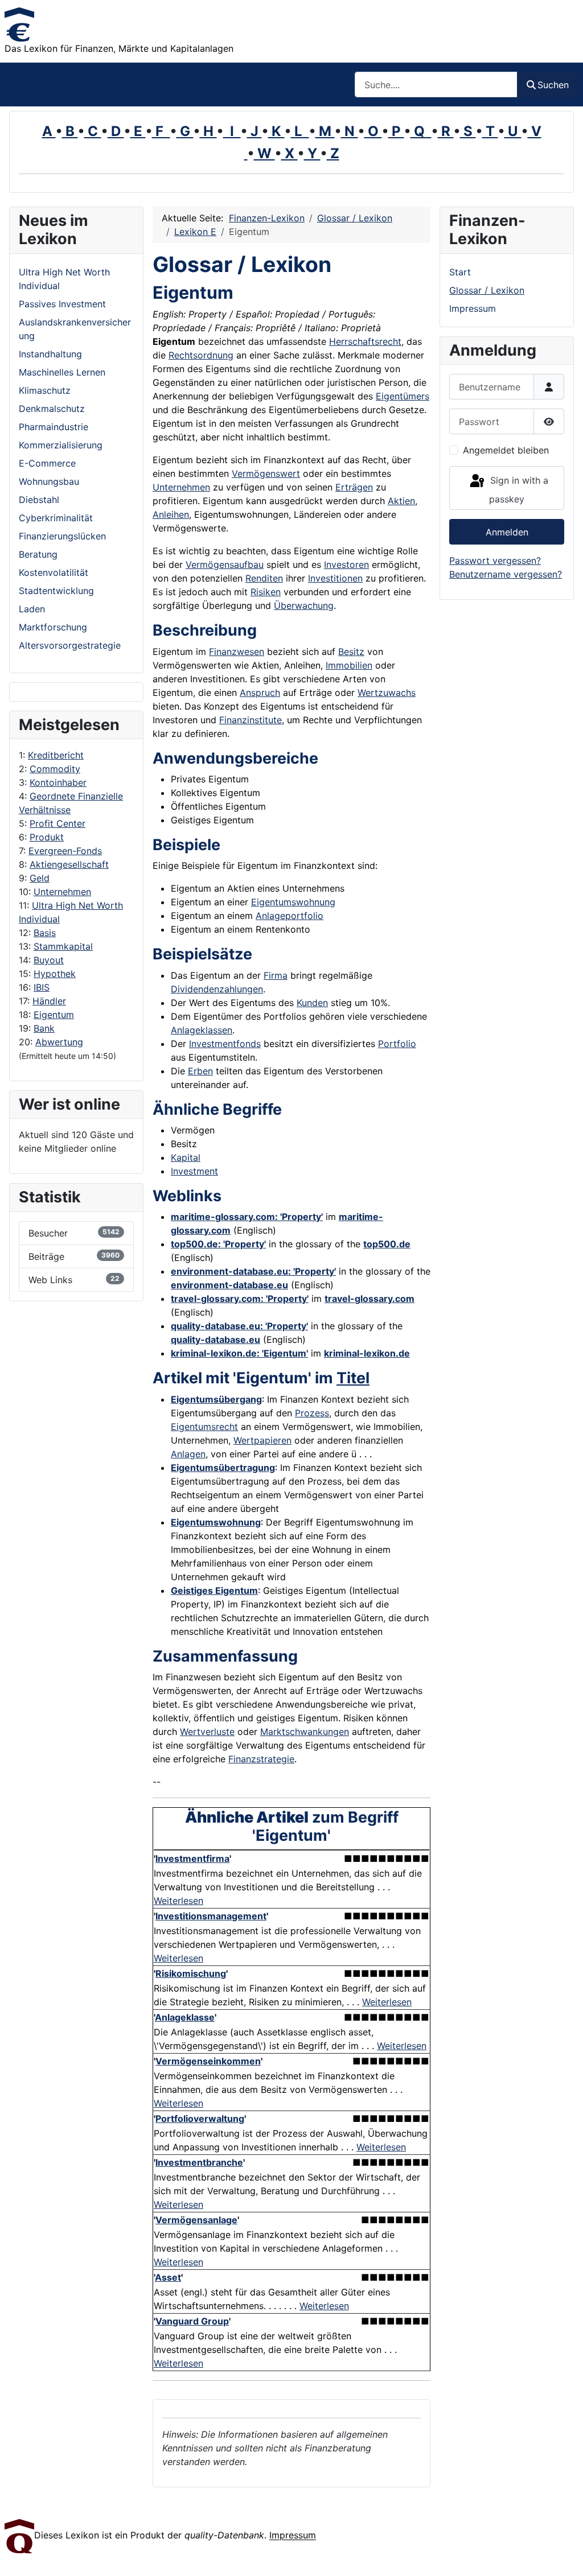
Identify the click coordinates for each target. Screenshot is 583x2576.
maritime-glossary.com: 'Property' (247, 1217)
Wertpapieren (262, 1440)
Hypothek (55, 974)
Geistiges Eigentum (214, 1590)
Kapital (186, 1157)
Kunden (312, 1003)
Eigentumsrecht (204, 1427)
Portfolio (397, 1044)
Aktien (401, 501)
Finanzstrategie (261, 1759)
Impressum (473, 308)
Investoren (346, 564)
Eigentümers (403, 396)
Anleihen (171, 514)
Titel (353, 1378)
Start (460, 272)
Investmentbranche (199, 2162)
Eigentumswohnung (293, 902)
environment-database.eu (229, 1285)
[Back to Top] (563, 2555)
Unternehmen (62, 892)
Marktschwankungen (305, 1732)
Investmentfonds (225, 1044)
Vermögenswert (266, 473)
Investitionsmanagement (211, 1916)
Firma (276, 975)
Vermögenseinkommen (208, 2061)
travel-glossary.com (369, 1299)
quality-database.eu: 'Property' (239, 1326)
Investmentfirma (192, 1858)
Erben (200, 1071)
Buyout (49, 960)
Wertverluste (207, 1732)
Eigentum (54, 1015)
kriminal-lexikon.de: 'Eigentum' (239, 1353)
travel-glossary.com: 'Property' (240, 1299)
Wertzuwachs (387, 693)
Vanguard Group (192, 2321)
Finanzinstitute (251, 720)
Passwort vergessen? (495, 560)
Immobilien (349, 665)
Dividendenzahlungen (217, 989)
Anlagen (188, 1454)
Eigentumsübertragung (223, 1468)
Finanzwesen (237, 652)
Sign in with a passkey (518, 490)
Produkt (47, 837)
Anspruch (260, 693)
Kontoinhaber (58, 782)
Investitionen (335, 578)
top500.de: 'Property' (218, 1244)
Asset (168, 2277)
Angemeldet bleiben (506, 450)
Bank (44, 1028)
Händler (49, 1001)
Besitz (351, 652)
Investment (194, 1171)
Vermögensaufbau (225, 564)
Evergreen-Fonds (65, 851)
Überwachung (304, 605)
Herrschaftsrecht (365, 341)
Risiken (266, 592)
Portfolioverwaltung (200, 2118)
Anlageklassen (202, 1030)
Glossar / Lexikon (487, 290)
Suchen (553, 85)
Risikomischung (191, 1973)
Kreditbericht (56, 755)
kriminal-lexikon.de (367, 1353)
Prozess (312, 1413)
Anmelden (507, 532)
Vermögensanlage (196, 2220)
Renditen (264, 578)
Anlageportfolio (290, 916)
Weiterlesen (178, 1901)
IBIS (42, 987)
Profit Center (58, 823)
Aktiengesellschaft (69, 864)
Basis (45, 933)
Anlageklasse (185, 2017)
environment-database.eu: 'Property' (253, 1271)
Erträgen (354, 487)
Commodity (55, 769)
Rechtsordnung (201, 355)
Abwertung (59, 1042)
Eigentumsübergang (216, 1399)
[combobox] (436, 85)
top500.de (387, 1244)
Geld (40, 878)
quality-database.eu (215, 1339)
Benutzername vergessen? (506, 574)
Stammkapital (63, 946)
